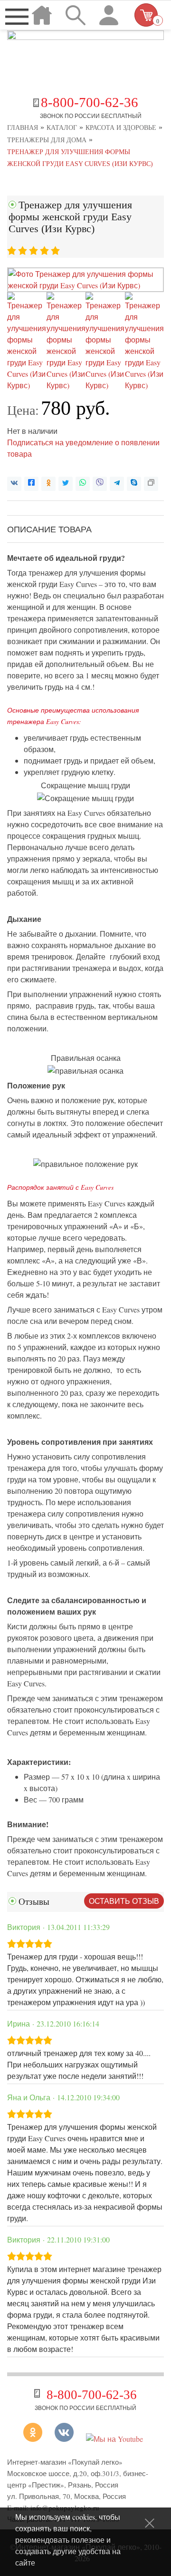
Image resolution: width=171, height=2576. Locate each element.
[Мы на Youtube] (114, 2439)
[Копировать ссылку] (151, 484)
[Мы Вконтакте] (64, 2439)
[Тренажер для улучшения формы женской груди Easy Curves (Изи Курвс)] (85, 285)
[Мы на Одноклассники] (36, 2439)
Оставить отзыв (124, 1901)
